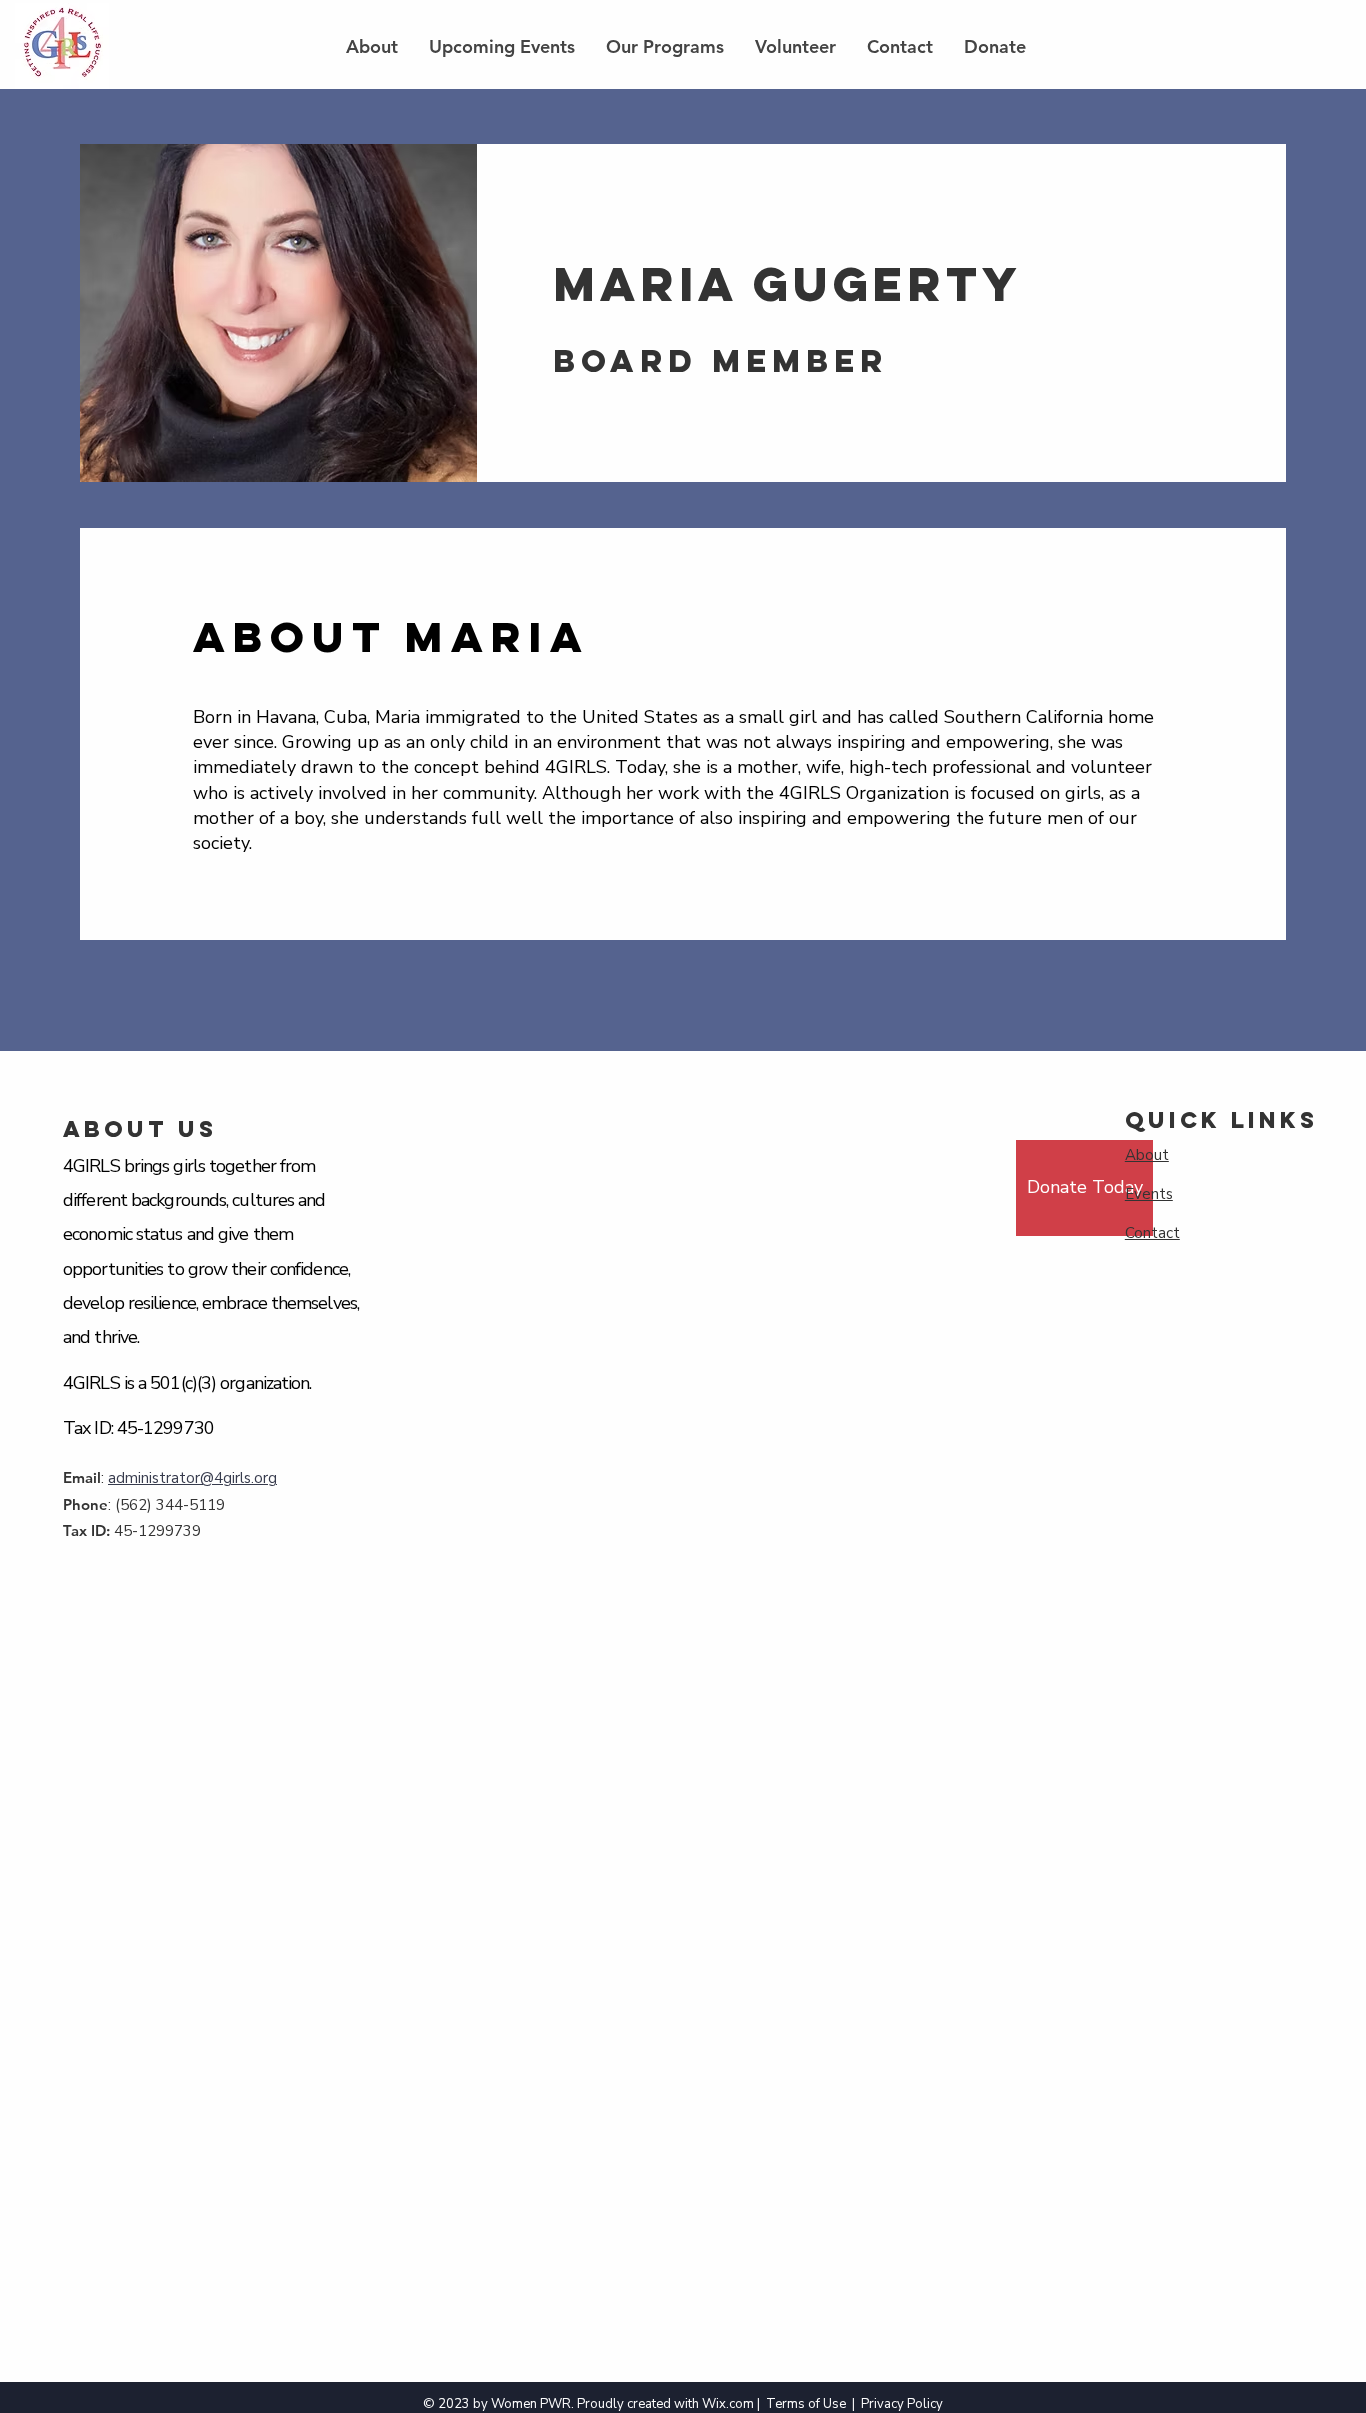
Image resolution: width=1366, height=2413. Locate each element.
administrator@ (161, 1478)
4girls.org (245, 1478)
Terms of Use (806, 2404)
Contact (1152, 1233)
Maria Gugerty (787, 284)
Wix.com (728, 2404)
